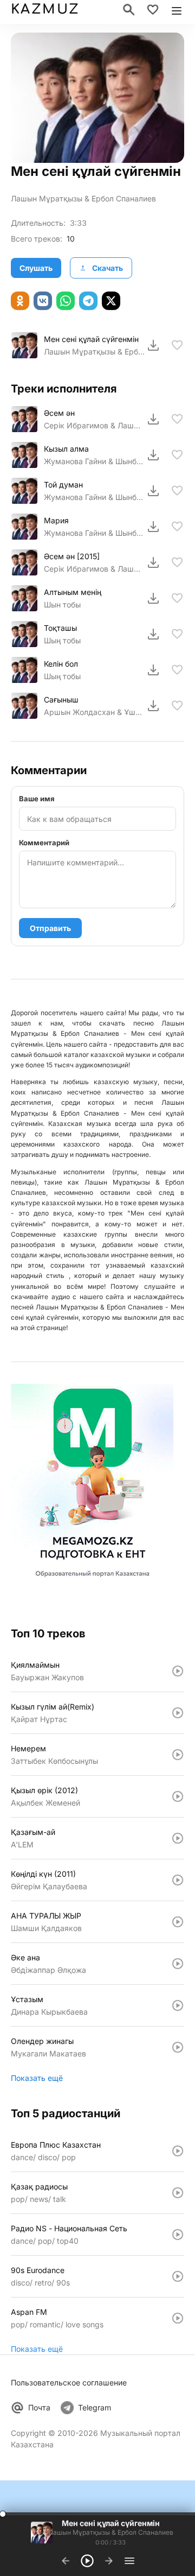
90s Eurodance (38, 2270)
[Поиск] (129, 10)
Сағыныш (61, 700)
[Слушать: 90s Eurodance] (178, 2276)
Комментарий (44, 843)
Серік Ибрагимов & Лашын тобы (94, 425)
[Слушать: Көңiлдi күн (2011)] (178, 1880)
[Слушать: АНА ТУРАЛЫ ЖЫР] (178, 1922)
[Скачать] (153, 345)
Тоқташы (60, 628)
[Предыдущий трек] (66, 2561)
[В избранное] (177, 345)
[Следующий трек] (109, 2561)
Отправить (50, 928)
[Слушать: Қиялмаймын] (178, 1671)
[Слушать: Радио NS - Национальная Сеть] (178, 2235)
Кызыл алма (66, 449)
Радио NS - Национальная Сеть (69, 2228)
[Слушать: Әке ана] (178, 1964)
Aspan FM (29, 2312)
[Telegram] (88, 301)
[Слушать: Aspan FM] (178, 2318)
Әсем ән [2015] (72, 556)
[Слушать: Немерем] (178, 1755)
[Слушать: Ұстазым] (178, 2005)
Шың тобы (62, 640)
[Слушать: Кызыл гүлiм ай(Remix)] (178, 1713)
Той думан (63, 485)
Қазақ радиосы (39, 2186)
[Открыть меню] (177, 10)
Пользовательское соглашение (69, 2382)
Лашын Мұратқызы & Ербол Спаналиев (83, 198)
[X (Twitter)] (111, 301)
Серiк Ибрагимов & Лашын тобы (94, 569)
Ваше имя (37, 799)
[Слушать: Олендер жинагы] (178, 2047)
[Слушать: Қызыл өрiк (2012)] (178, 1796)
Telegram (95, 2407)
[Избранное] (153, 10)
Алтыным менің (73, 592)
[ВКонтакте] (43, 301)
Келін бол (61, 664)
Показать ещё (37, 2078)
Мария (56, 520)
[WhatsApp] (66, 301)
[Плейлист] (129, 2561)
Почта (39, 2407)
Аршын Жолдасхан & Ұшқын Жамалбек (94, 712)
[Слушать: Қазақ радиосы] (178, 2193)
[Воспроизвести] (24, 345)
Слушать (36, 268)
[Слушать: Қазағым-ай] (178, 1838)
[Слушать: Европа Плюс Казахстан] (178, 2151)
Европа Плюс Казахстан (56, 2145)
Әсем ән (59, 413)
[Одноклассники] (20, 301)
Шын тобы (62, 605)
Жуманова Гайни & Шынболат (94, 461)
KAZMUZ (45, 10)
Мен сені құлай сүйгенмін (91, 339)
